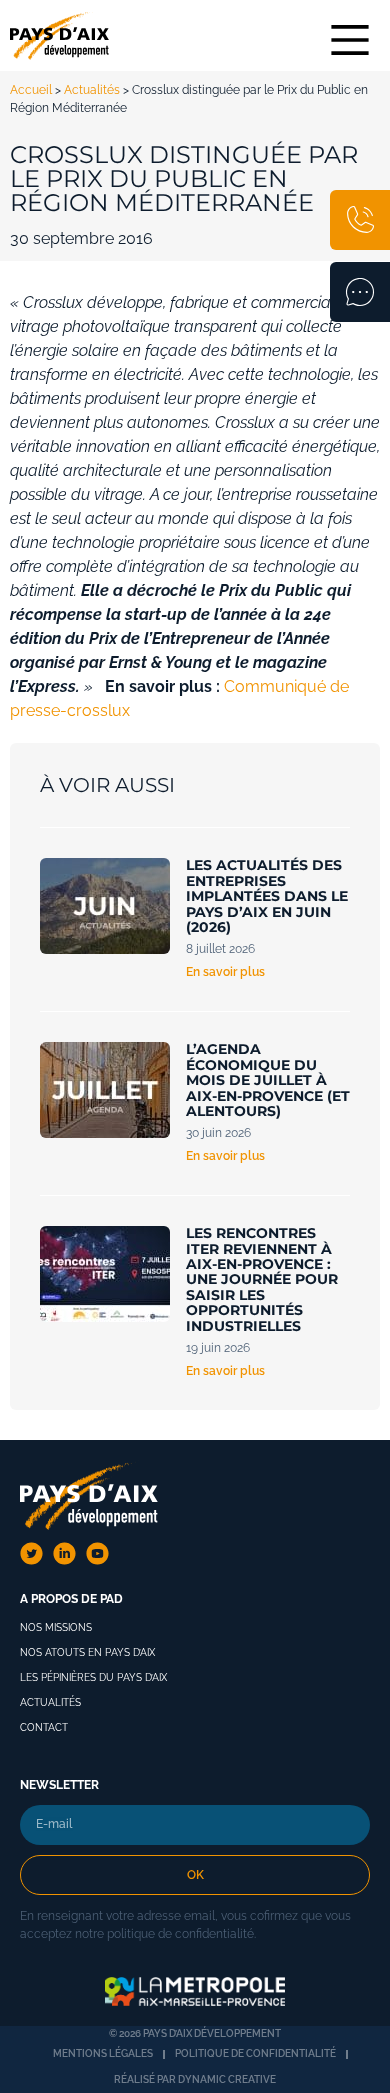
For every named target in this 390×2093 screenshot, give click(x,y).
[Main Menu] (350, 40)
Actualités (92, 90)
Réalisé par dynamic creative (195, 2079)
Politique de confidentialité (255, 2053)
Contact (44, 1727)
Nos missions (56, 1627)
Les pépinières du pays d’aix (93, 1677)
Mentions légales (103, 2053)
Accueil (31, 90)
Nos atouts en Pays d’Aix (87, 1652)
